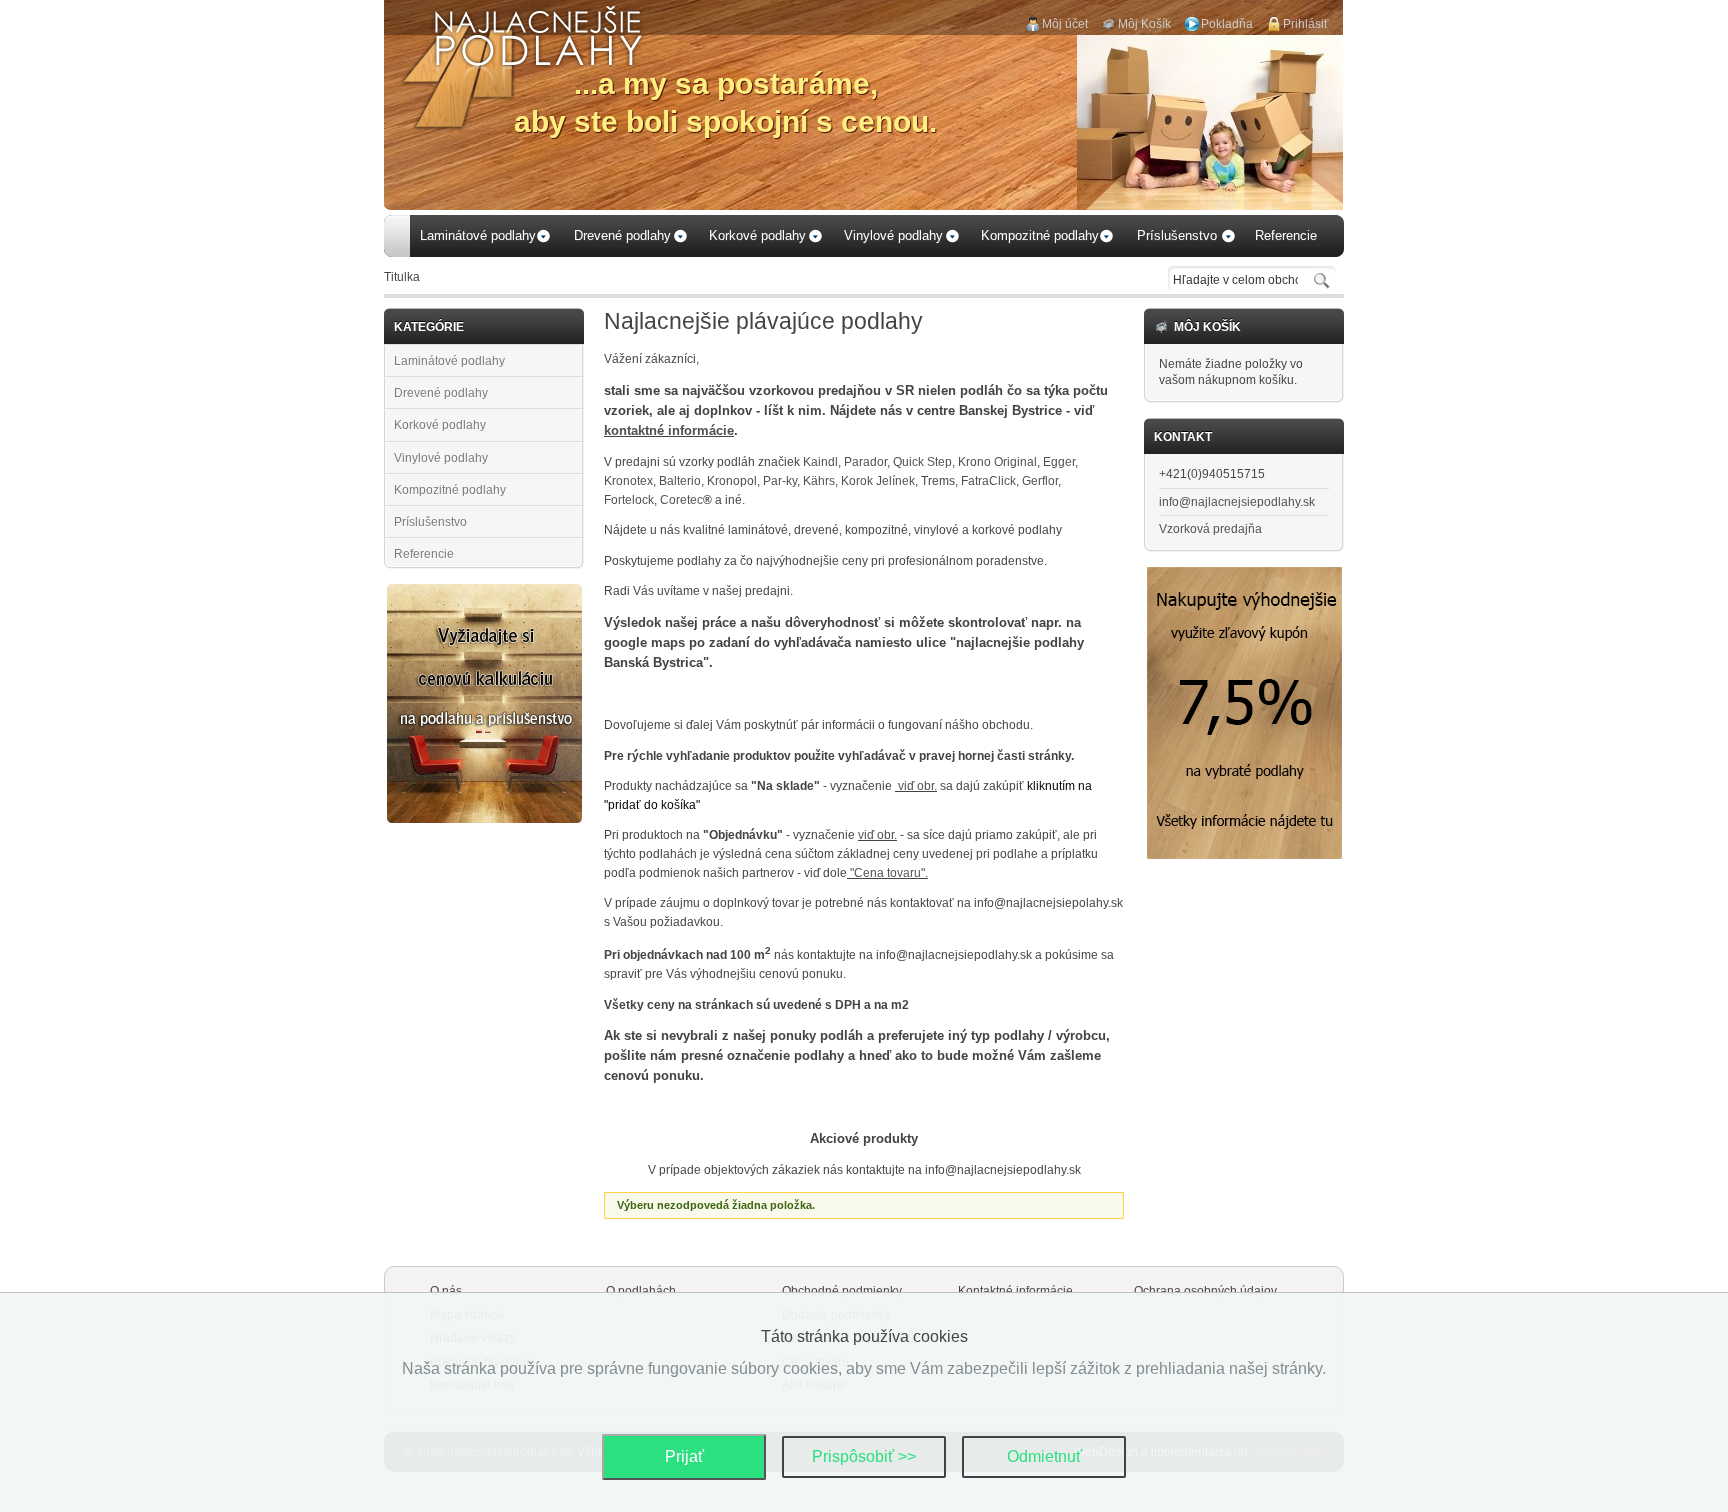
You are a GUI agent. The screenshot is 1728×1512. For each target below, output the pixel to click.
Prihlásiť (1306, 24)
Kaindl (820, 462)
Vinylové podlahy (441, 458)
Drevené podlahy (441, 393)
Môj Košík (1144, 24)
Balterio (680, 481)
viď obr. (916, 786)
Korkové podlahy (440, 425)
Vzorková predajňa (1210, 529)
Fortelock (629, 500)
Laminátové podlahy (449, 361)
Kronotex (628, 481)
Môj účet (1065, 24)
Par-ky (780, 481)
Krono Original (997, 462)
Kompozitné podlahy (450, 490)
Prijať (684, 1456)
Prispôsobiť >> (864, 1456)
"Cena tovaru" (887, 873)
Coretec (686, 500)
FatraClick (988, 481)
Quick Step (922, 462)
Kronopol (732, 481)
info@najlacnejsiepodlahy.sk (1237, 502)
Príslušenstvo (430, 522)
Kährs (819, 481)
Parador (865, 462)
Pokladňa (1227, 24)
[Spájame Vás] (484, 592)
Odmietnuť (1044, 1456)
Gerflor (1040, 481)
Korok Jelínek (878, 481)
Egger (1059, 462)
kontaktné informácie (669, 430)
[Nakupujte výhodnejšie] (1244, 575)
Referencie (424, 554)
